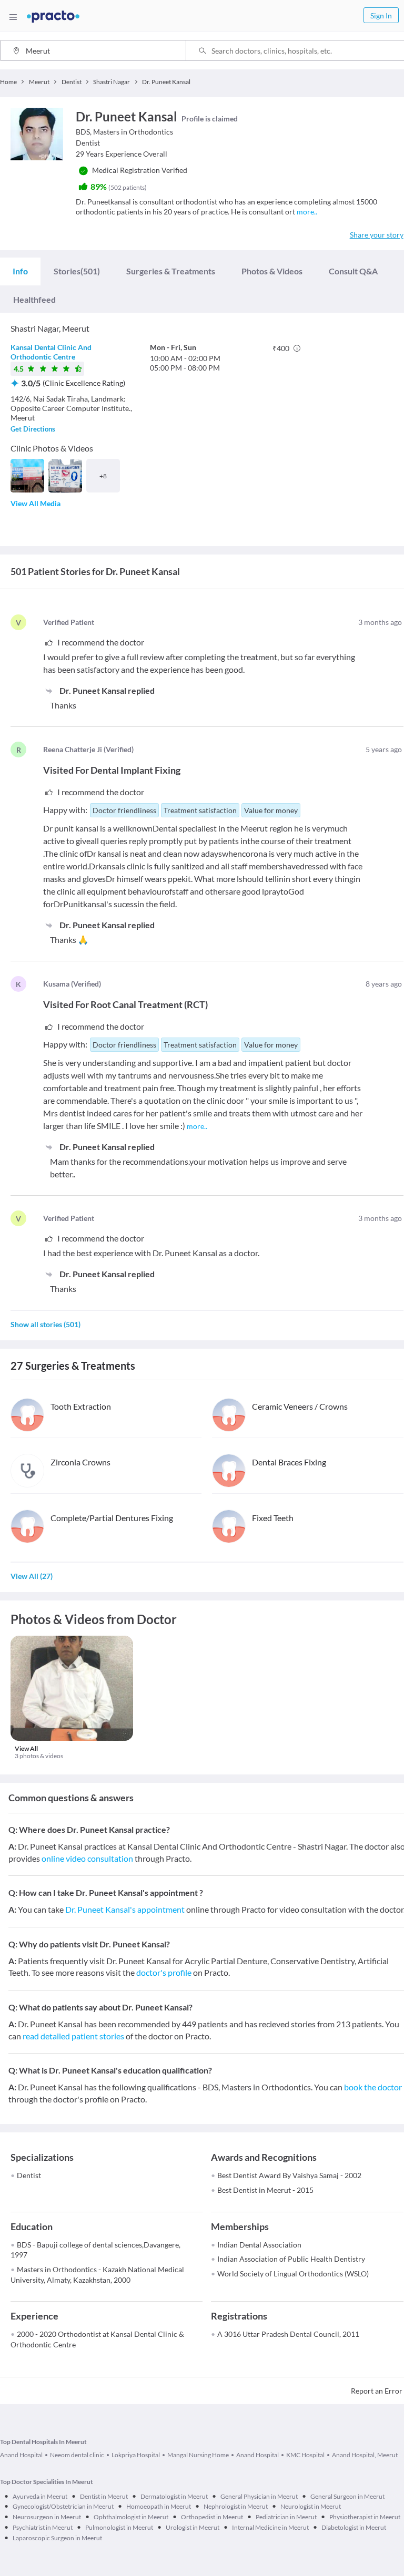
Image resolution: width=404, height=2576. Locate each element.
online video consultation (87, 1858)
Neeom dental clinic (77, 2455)
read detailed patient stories (73, 2036)
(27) (32, 1576)
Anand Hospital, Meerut (365, 2455)
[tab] (20, 271)
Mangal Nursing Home (198, 2455)
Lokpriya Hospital (136, 2455)
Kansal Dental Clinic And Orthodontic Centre (51, 352)
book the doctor (373, 2087)
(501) (77, 271)
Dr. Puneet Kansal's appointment (125, 1909)
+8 (103, 476)
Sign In (381, 16)
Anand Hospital (21, 2455)
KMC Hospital (305, 2455)
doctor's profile (164, 1972)
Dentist (29, 2175)
